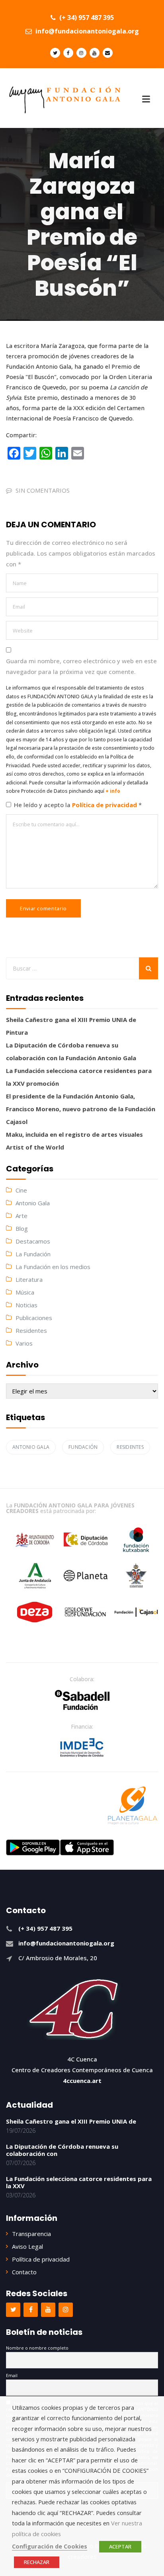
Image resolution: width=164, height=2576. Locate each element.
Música (25, 1292)
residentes (130, 1447)
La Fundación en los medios (53, 1267)
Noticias (26, 1305)
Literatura (29, 1279)
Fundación (83, 1447)
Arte (21, 1216)
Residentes (31, 1330)
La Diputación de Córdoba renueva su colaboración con (62, 2150)
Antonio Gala (33, 1203)
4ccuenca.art (82, 2081)
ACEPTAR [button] (120, 2547)
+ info (113, 791)
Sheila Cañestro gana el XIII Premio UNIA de (71, 2121)
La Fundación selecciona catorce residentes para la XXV (79, 2182)
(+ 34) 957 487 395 (86, 18)
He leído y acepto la (78, 805)
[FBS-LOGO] (82, 1700)
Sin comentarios (43, 490)
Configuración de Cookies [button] (50, 2546)
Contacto (24, 2272)
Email (12, 2375)
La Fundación (33, 1254)
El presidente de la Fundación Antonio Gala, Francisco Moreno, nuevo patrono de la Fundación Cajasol (81, 1109)
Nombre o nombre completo (37, 2348)
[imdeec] (82, 1747)
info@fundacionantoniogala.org (86, 31)
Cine (21, 1190)
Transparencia (31, 2234)
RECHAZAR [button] (37, 2562)
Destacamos (33, 1241)
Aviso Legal (27, 2246)
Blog (22, 1228)
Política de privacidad (105, 805)
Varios (24, 1343)
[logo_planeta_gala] (133, 1806)
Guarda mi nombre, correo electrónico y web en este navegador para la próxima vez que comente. (81, 666)
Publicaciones (34, 1318)
